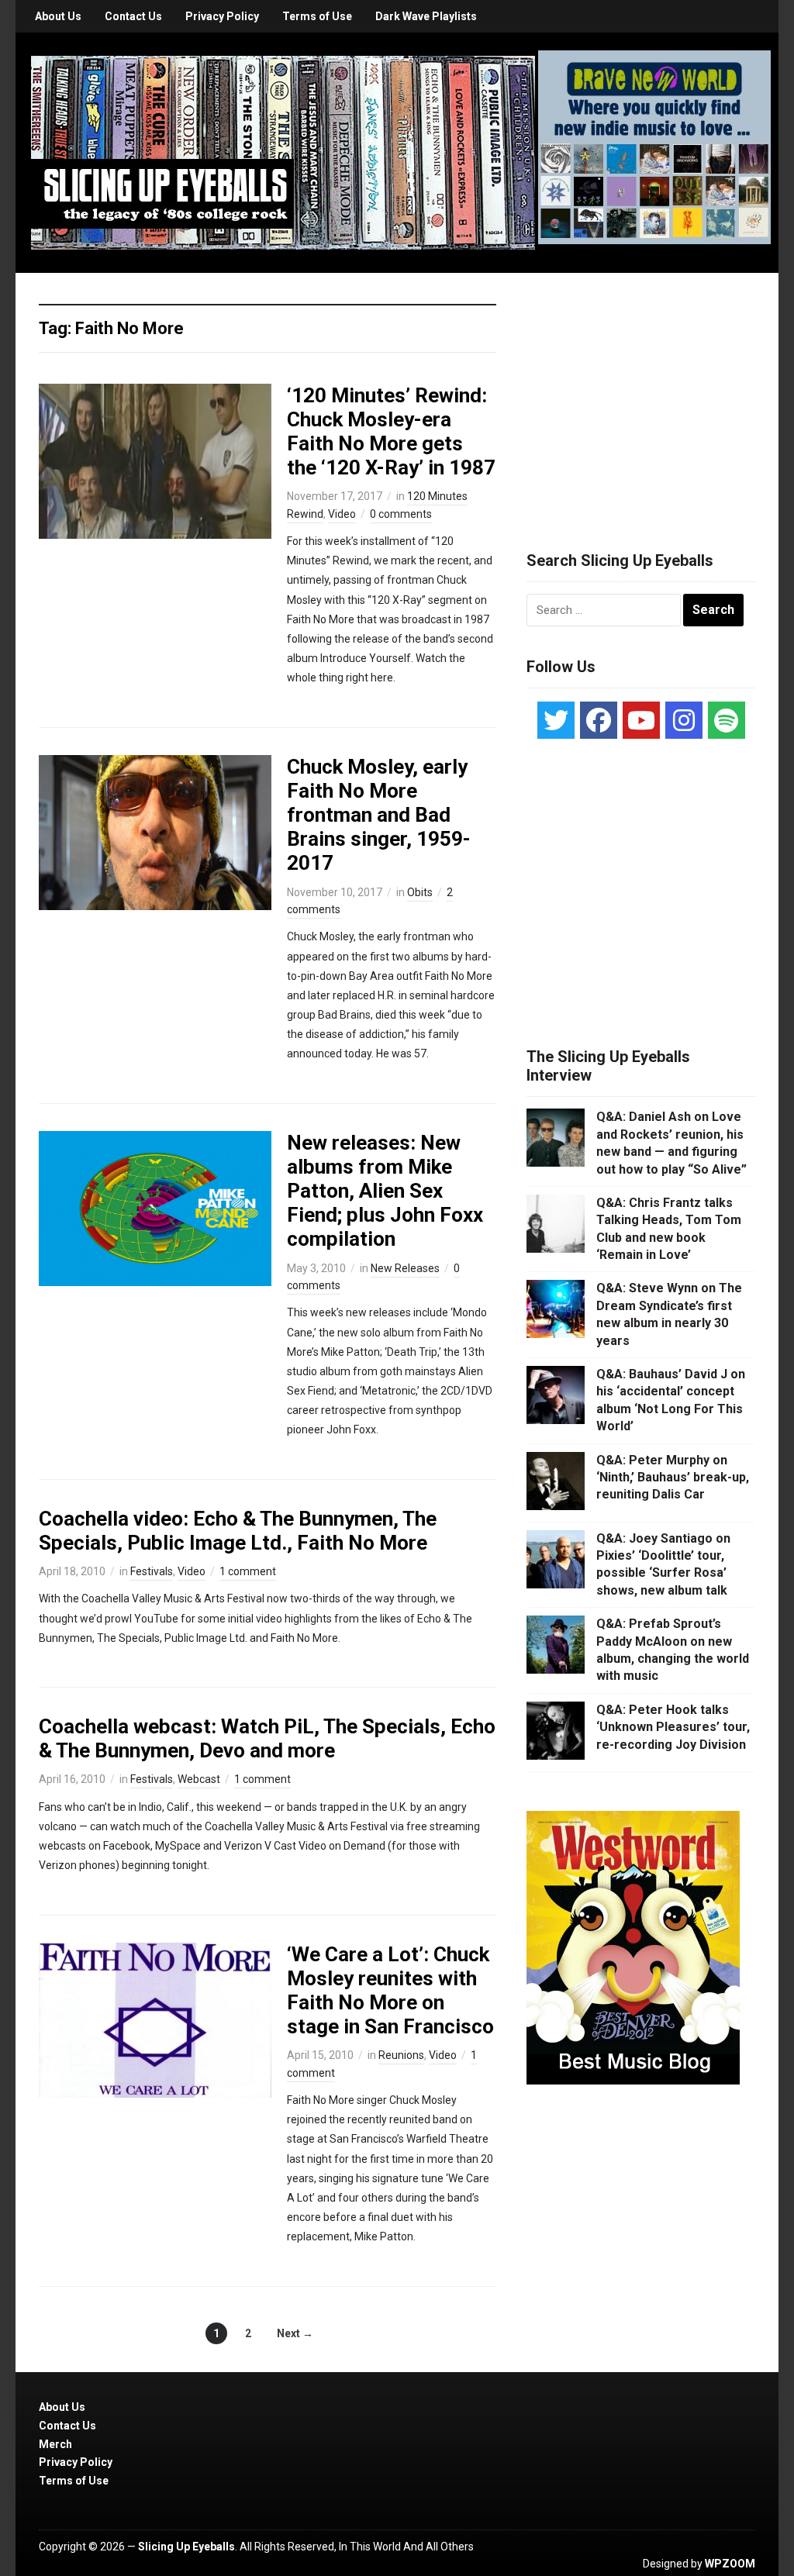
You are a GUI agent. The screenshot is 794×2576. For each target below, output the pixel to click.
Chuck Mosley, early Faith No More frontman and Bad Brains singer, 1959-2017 (379, 815)
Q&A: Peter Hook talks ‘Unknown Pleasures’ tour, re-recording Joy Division (673, 1727)
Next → (295, 2333)
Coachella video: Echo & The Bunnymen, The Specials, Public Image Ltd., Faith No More (238, 1531)
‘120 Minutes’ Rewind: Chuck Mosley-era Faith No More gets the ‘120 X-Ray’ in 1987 (391, 432)
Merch (55, 2444)
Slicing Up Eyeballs (186, 2547)
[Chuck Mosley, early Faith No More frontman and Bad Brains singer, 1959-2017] (155, 831)
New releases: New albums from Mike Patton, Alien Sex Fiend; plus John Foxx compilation (385, 1191)
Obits (420, 892)
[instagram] (684, 720)
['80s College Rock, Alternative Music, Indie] (283, 152)
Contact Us (133, 16)
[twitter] (556, 720)
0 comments (401, 514)
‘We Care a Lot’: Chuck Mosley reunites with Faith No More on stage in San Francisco (390, 1991)
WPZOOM (730, 2564)
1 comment (248, 1571)
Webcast (199, 1779)
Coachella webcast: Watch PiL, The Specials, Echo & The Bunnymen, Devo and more (267, 1738)
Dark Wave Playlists (426, 16)
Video (342, 514)
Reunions (401, 2055)
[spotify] (727, 720)
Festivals (152, 1571)
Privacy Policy (222, 16)
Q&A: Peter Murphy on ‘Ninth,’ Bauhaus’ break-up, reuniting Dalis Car (673, 1478)
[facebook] (599, 720)
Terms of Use (317, 16)
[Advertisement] (643, 393)
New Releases (405, 1268)
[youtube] (641, 720)
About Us (58, 16)
